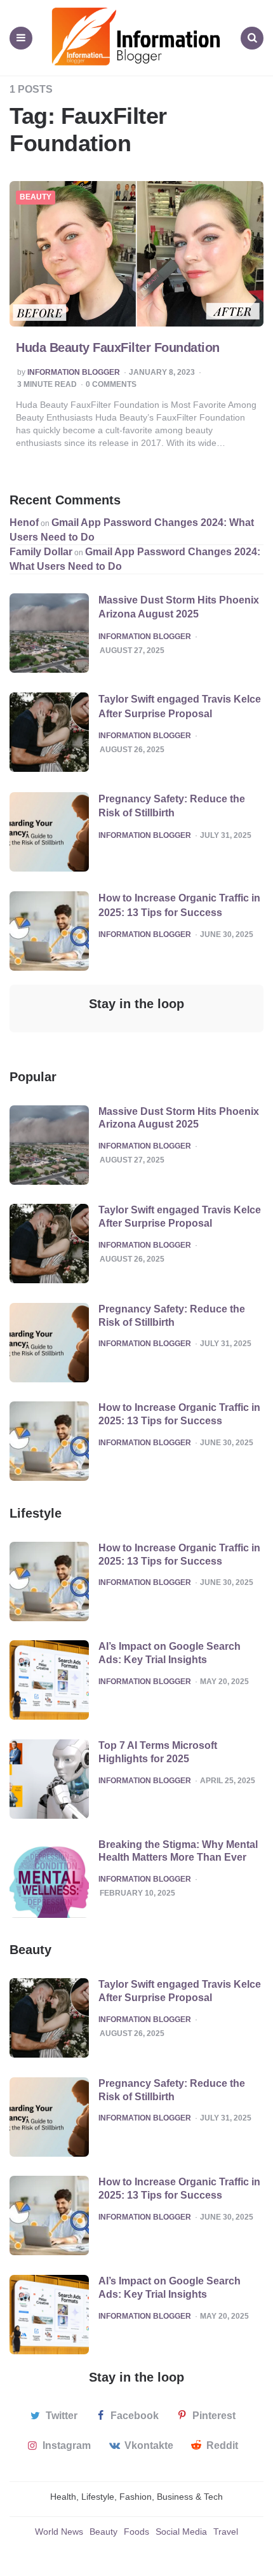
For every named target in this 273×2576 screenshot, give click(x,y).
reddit (222, 2445)
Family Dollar (41, 552)
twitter (62, 2416)
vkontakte (149, 2445)
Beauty (36, 197)
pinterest (214, 2416)
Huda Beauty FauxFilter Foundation (118, 347)
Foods (136, 2532)
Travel (226, 2532)
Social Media (181, 2532)
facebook (135, 2416)
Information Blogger (74, 373)
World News (59, 2532)
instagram (67, 2445)
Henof (24, 523)
